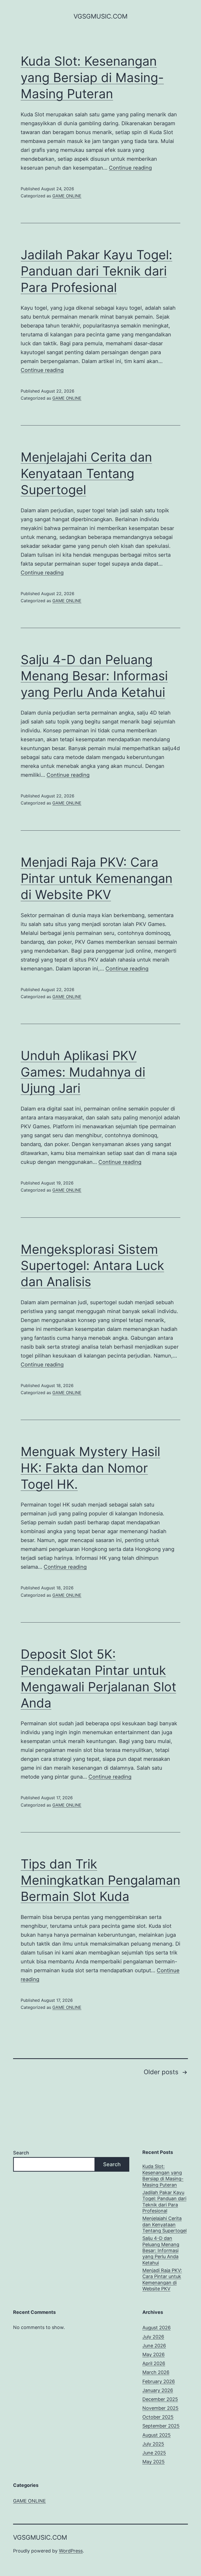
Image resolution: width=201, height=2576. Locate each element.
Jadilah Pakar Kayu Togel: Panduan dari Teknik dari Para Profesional (96, 271)
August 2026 (157, 2328)
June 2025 (154, 2453)
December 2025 (160, 2399)
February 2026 (159, 2381)
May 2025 (153, 2462)
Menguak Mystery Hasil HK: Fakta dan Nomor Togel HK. (90, 1468)
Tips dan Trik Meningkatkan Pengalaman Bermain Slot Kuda (100, 1880)
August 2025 (157, 2435)
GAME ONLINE (67, 196)
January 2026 (158, 2390)
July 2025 (153, 2444)
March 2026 (156, 2372)
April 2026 (154, 2363)
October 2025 (158, 2417)
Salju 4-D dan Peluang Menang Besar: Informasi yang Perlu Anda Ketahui (94, 676)
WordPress (71, 2551)
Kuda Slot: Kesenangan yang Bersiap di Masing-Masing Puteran (92, 77)
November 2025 (160, 2408)
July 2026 (153, 2337)
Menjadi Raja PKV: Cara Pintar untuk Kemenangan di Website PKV (97, 878)
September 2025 (161, 2426)
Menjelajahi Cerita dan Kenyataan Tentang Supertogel (86, 473)
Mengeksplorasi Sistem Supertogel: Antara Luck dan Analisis (92, 1266)
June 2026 (154, 2346)
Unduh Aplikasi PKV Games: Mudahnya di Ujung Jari (83, 1072)
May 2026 (153, 2354)
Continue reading (130, 168)
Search (21, 2153)
